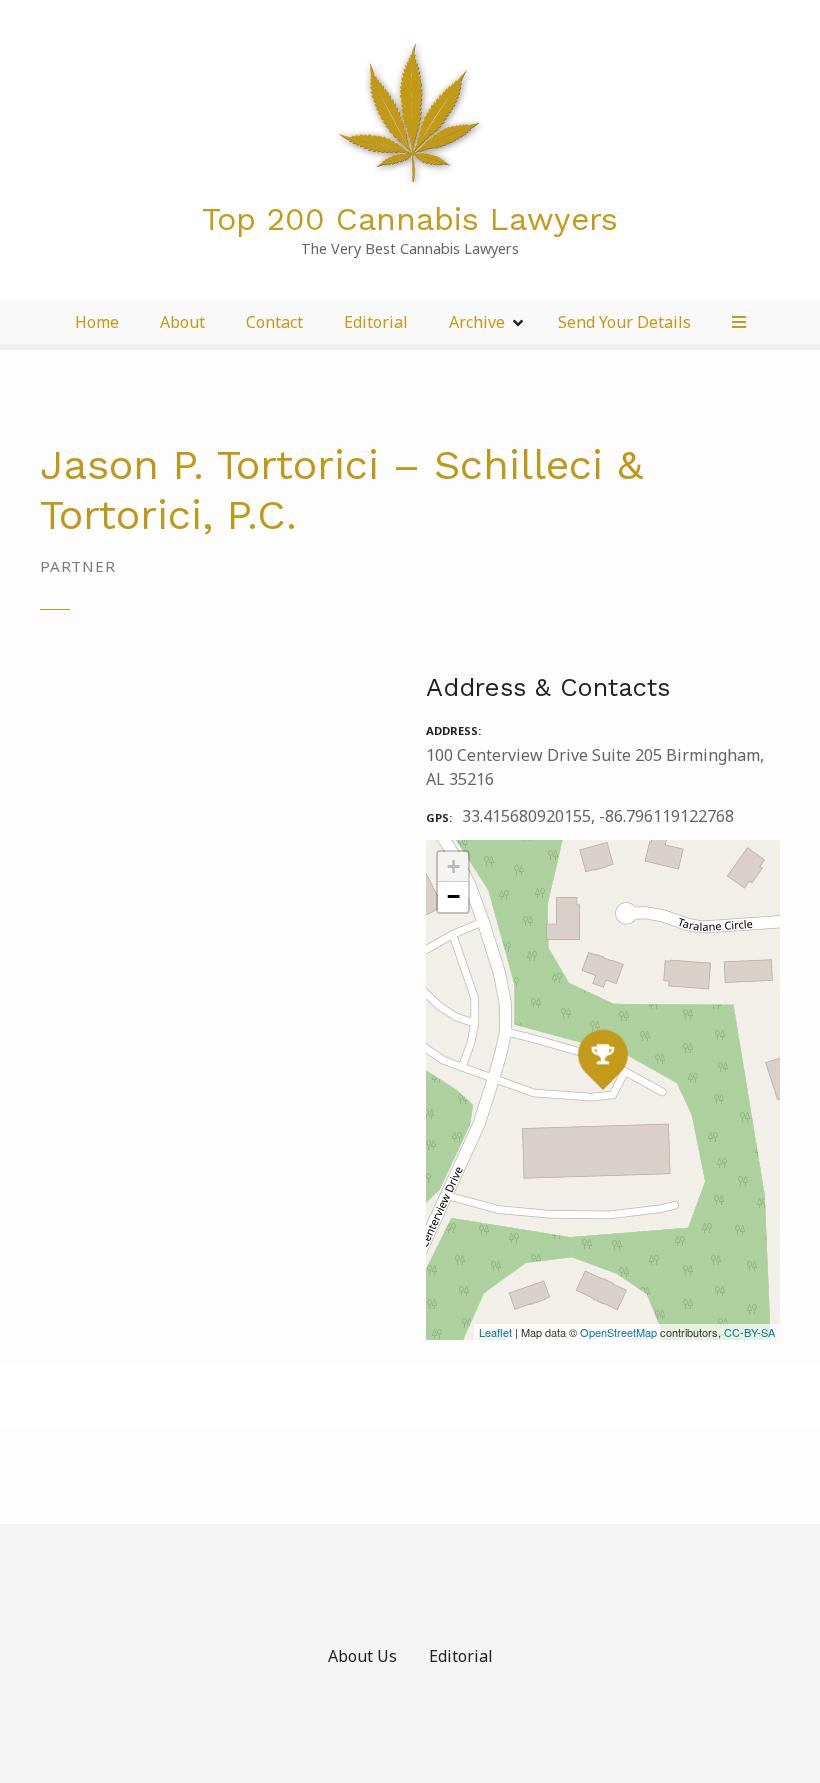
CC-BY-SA (749, 1332)
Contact (274, 322)
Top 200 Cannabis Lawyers (410, 219)
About (182, 322)
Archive (477, 322)
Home (97, 322)
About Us (362, 1656)
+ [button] (453, 866)
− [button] (453, 896)
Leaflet (495, 1332)
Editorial (376, 322)
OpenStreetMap (618, 1332)
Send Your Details (624, 322)
